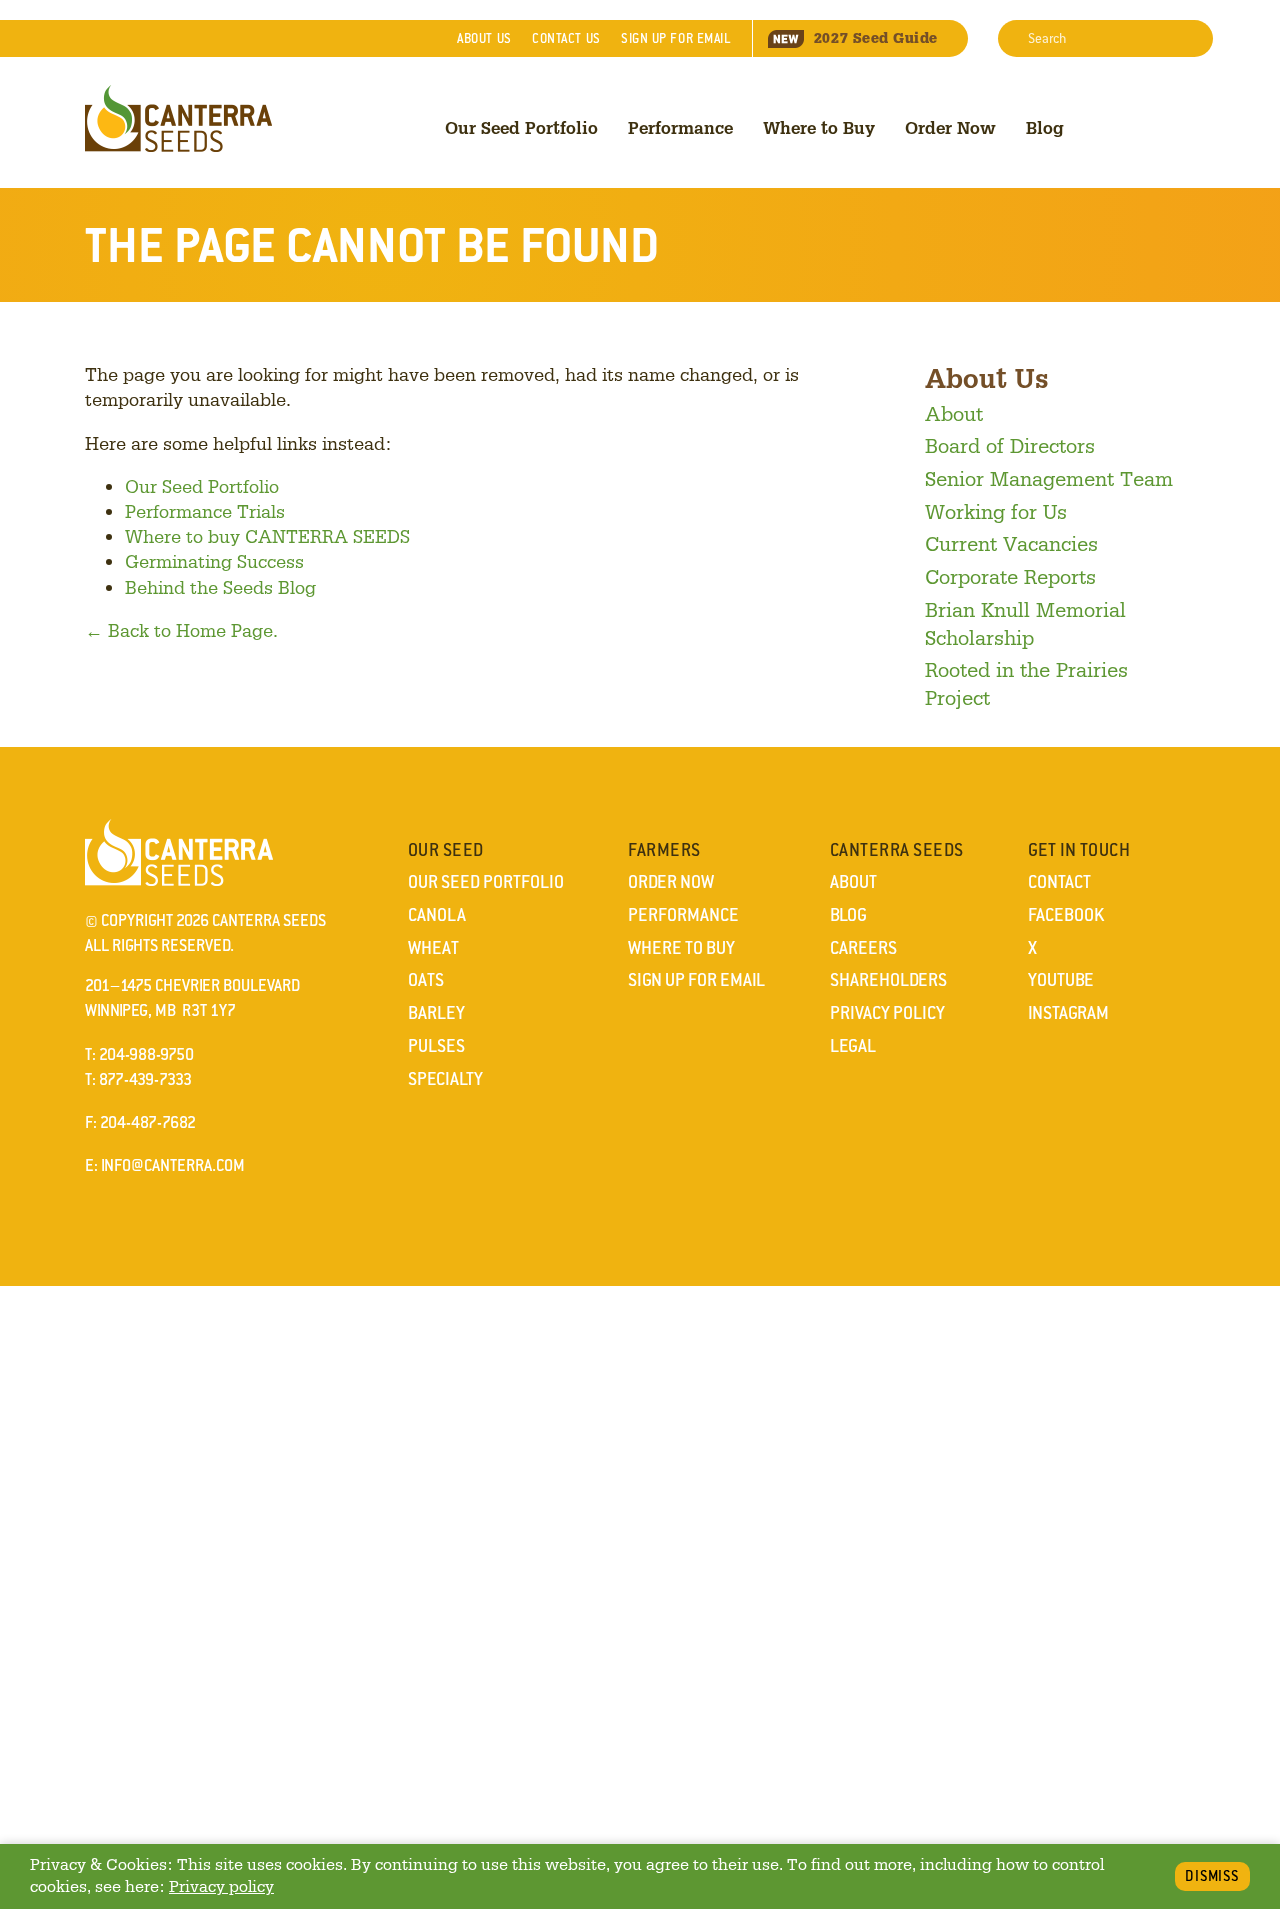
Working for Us (996, 511)
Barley (436, 1013)
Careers (863, 948)
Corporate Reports (1010, 576)
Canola (437, 915)
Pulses (436, 1046)
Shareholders (888, 980)
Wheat (433, 948)
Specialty (445, 1079)
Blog (1045, 127)
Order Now (950, 127)
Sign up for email (676, 38)
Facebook (1066, 915)
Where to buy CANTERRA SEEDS (267, 536)
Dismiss (1212, 1876)
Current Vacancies (1011, 543)
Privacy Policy (887, 1013)
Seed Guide (876, 38)
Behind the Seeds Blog (220, 587)
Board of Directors (1010, 445)
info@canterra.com (173, 1165)
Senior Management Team (1049, 478)
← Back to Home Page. (181, 630)
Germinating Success (214, 561)
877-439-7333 (145, 1079)
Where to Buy (819, 127)
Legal (853, 1046)
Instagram (1068, 1013)
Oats (426, 980)
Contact (566, 38)
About (484, 38)
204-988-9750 (146, 1054)
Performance (680, 127)
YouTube (1061, 980)
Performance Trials (205, 511)
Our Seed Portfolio (521, 127)
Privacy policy (221, 1886)
